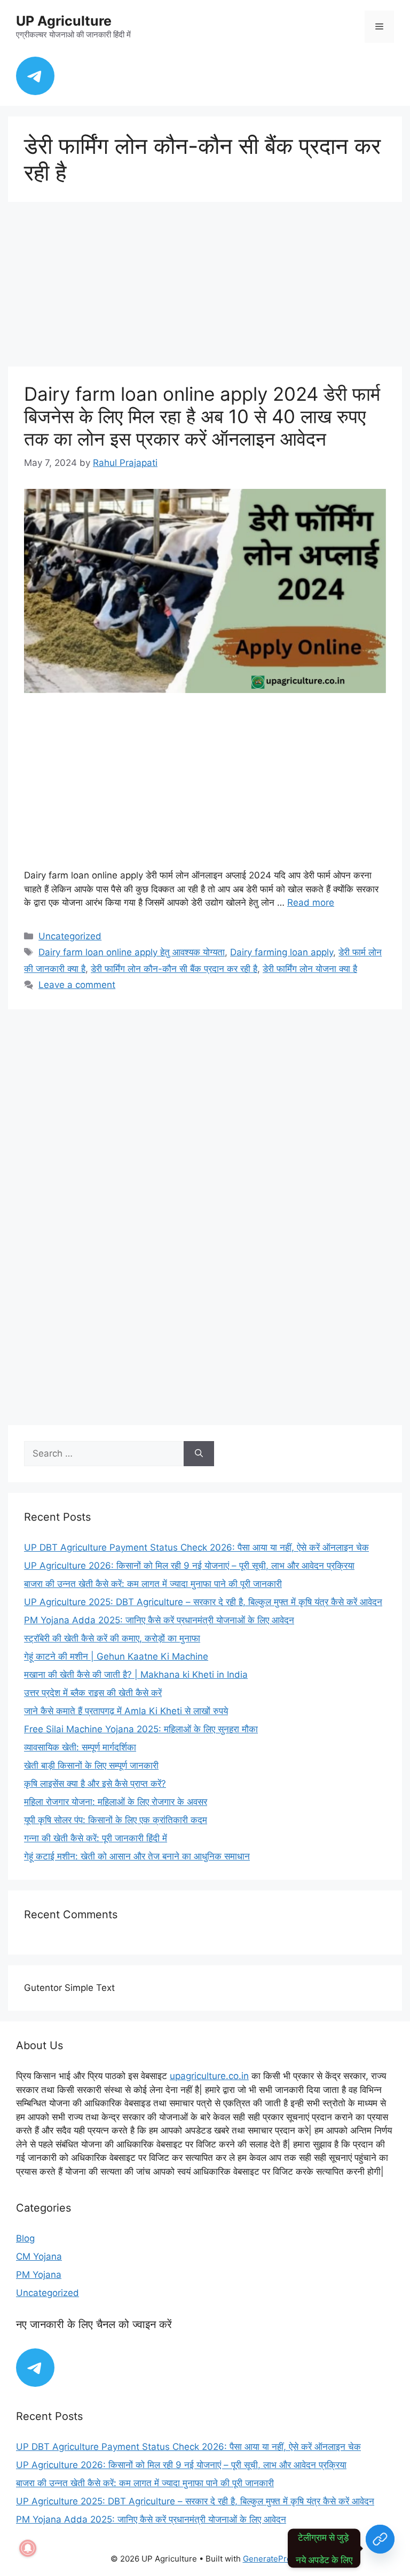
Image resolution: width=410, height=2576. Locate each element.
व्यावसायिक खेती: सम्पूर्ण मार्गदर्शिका (80, 1747)
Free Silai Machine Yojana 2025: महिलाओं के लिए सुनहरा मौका (141, 1729)
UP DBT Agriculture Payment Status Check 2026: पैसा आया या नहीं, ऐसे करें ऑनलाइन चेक (196, 1547)
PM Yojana (39, 2275)
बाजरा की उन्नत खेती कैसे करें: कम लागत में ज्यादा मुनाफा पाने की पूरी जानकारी (153, 1584)
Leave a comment (77, 985)
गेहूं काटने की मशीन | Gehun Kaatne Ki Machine (116, 1656)
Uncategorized (70, 936)
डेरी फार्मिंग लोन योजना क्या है (310, 969)
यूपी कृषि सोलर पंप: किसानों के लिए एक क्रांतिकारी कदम (116, 1820)
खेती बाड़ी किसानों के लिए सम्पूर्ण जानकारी (91, 1765)
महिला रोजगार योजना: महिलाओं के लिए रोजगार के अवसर (116, 1802)
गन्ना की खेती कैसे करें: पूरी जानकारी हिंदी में (96, 1838)
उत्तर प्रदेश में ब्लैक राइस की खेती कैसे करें (93, 1693)
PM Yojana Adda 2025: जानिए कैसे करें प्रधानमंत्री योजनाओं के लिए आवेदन (159, 1620)
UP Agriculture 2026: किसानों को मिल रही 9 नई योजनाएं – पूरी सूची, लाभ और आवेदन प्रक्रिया (189, 1566)
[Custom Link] (380, 2548)
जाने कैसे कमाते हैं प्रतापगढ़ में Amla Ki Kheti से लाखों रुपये (126, 1711)
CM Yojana (39, 2256)
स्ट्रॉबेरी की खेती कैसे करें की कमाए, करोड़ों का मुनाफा (112, 1638)
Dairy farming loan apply (282, 952)
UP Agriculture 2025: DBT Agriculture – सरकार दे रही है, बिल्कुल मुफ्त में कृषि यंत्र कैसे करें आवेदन (203, 1602)
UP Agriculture (64, 21)
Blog (25, 2238)
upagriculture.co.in (209, 2076)
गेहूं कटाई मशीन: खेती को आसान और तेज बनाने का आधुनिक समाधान (137, 1856)
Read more (311, 902)
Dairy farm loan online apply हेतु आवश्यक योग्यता (132, 952)
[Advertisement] (205, 287)
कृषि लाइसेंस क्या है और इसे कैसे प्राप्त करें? (95, 1784)
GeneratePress (271, 2559)
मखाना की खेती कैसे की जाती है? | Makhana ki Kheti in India (136, 1675)
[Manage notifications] (28, 2548)
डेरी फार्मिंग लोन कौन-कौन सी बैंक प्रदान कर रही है (174, 969)
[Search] (199, 1454)
